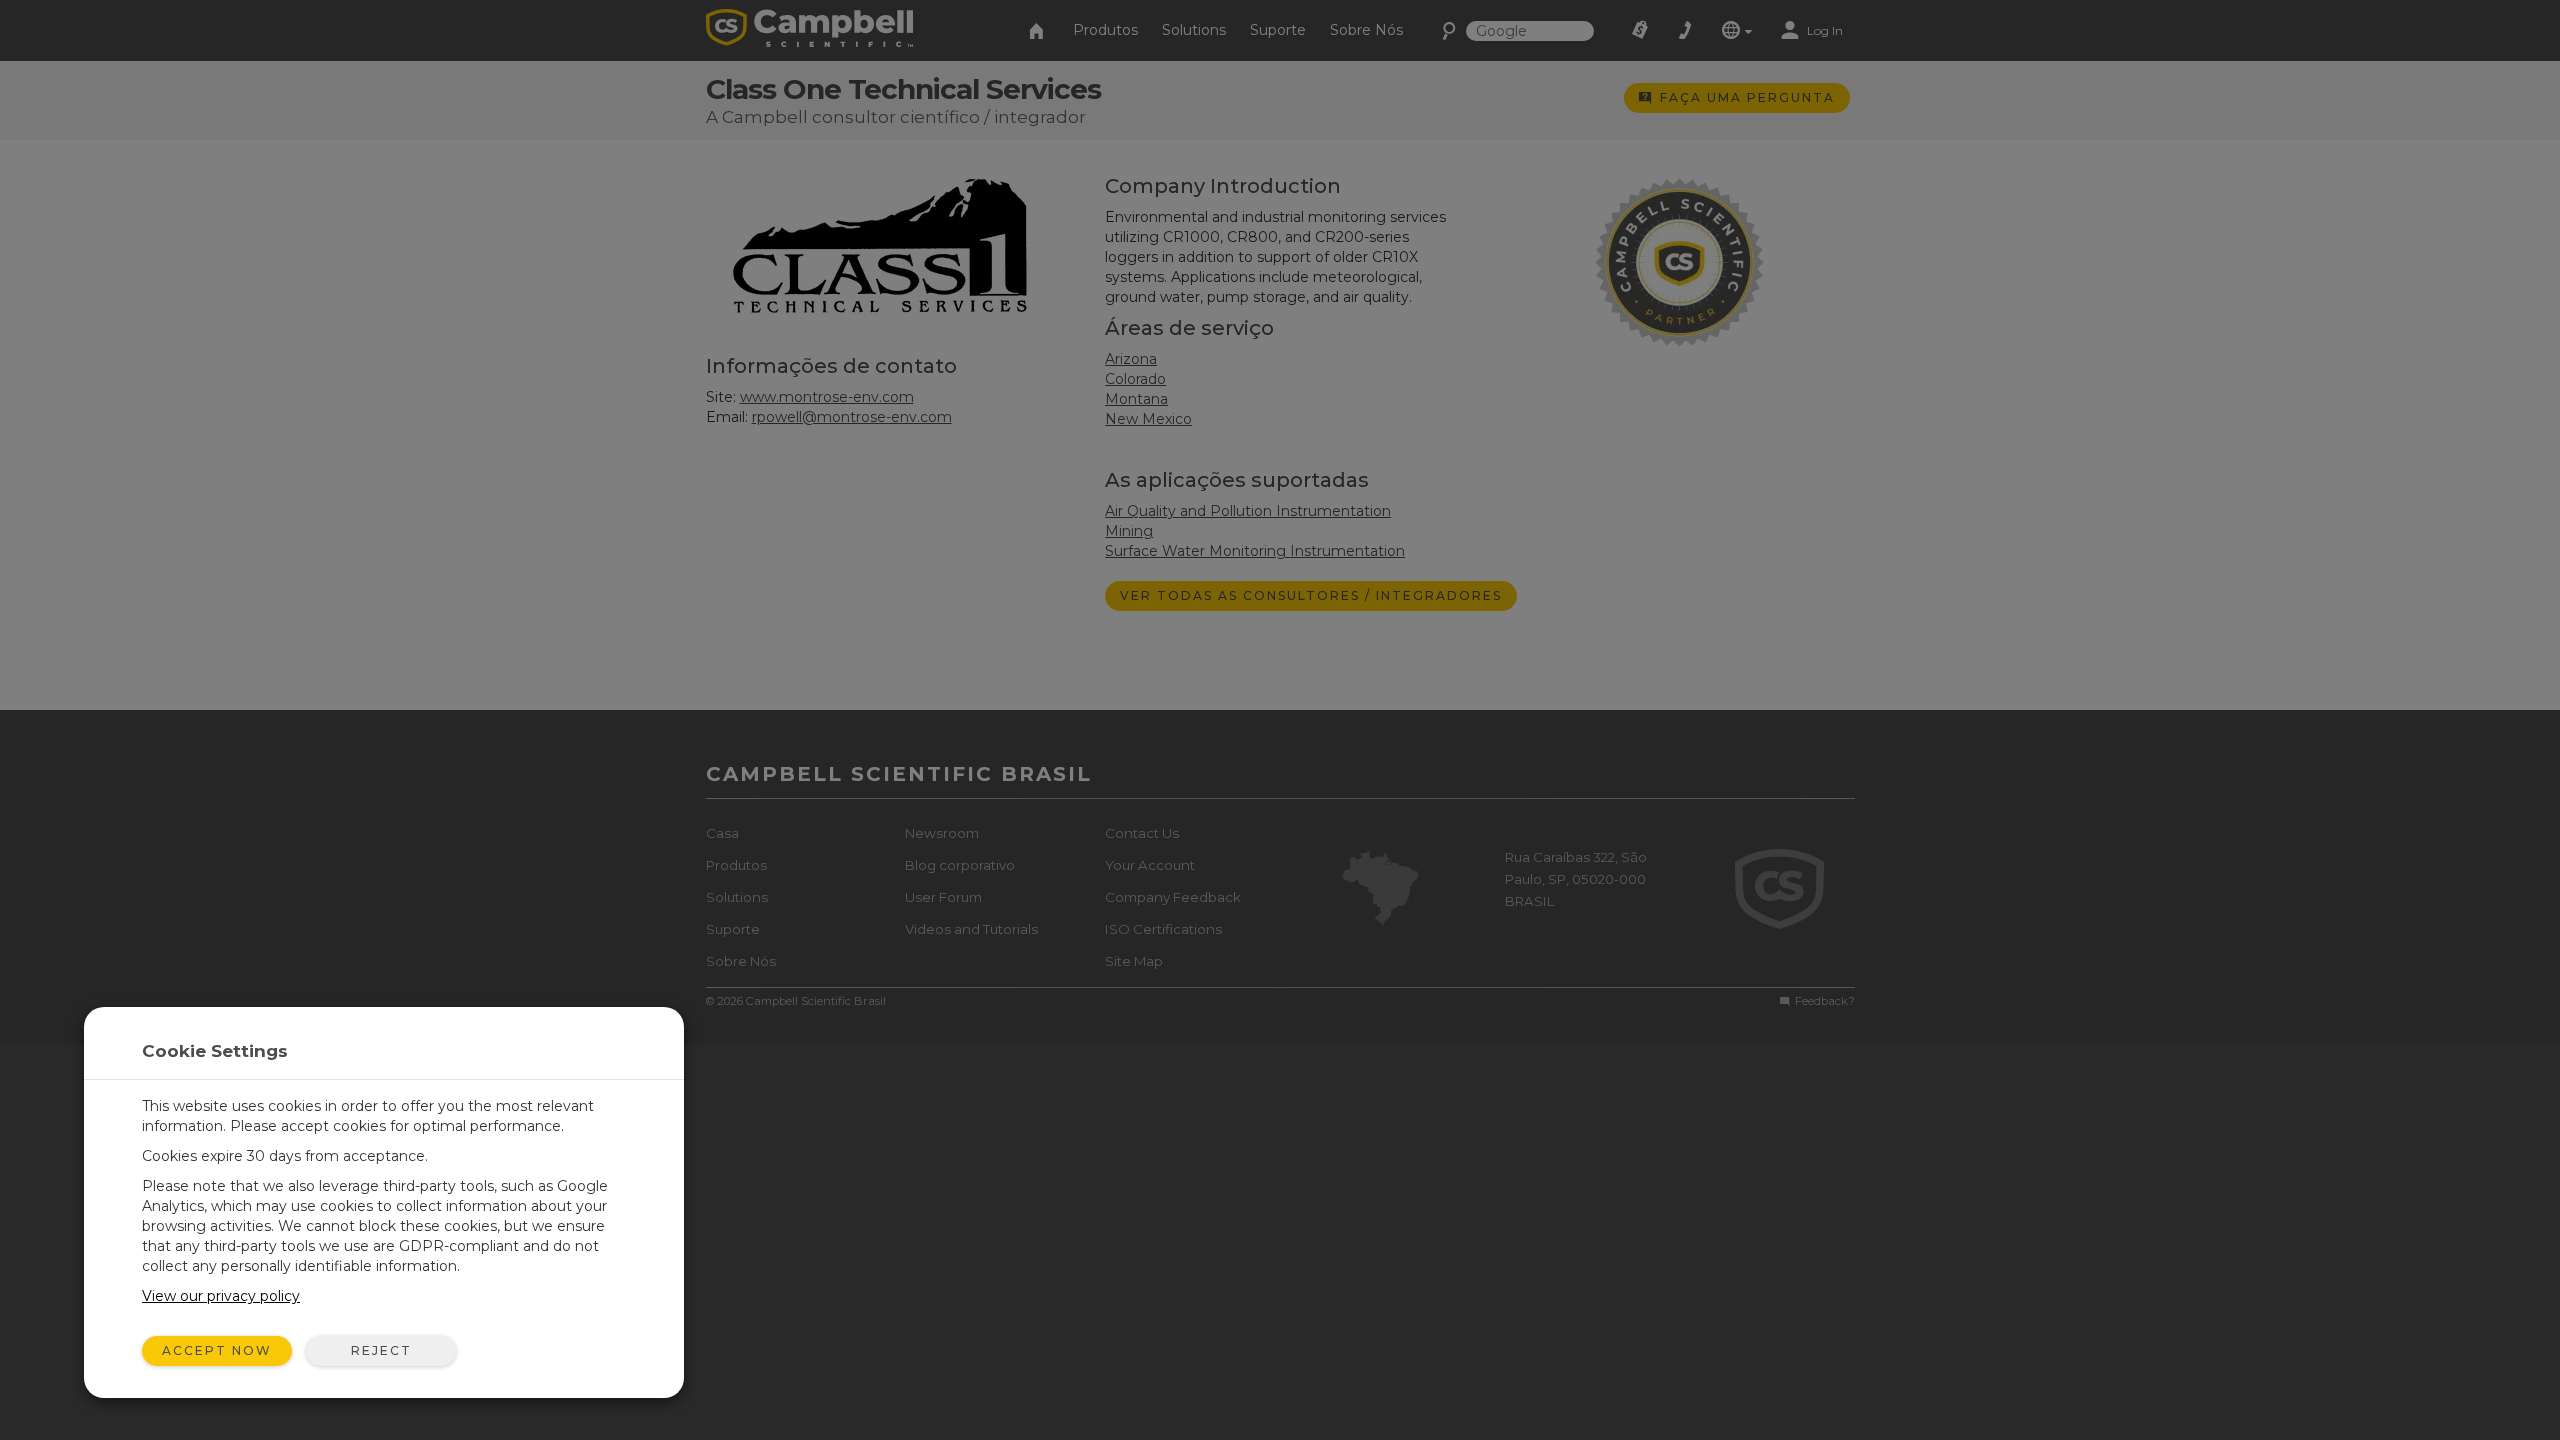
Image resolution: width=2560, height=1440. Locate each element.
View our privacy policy (221, 1296)
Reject (381, 1350)
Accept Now (217, 1350)
